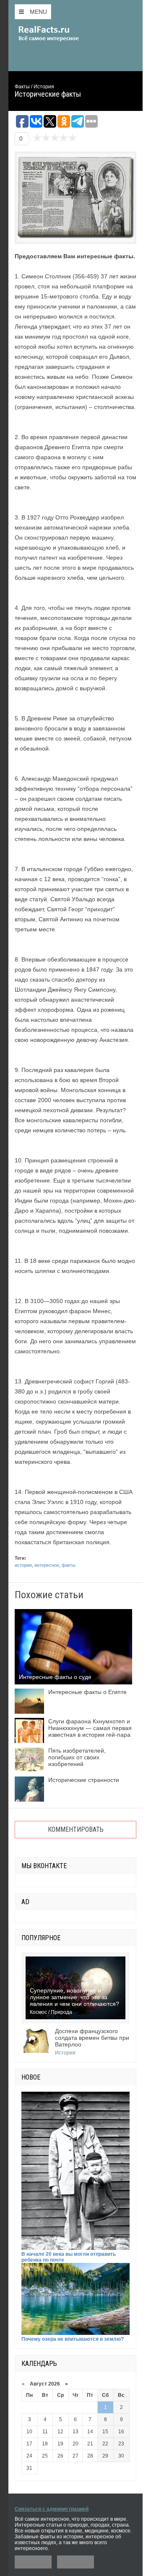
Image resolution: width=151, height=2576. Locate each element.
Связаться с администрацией (52, 2509)
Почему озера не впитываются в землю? (73, 2339)
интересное (47, 1565)
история (23, 1565)
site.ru (61, 33)
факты (69, 1565)
